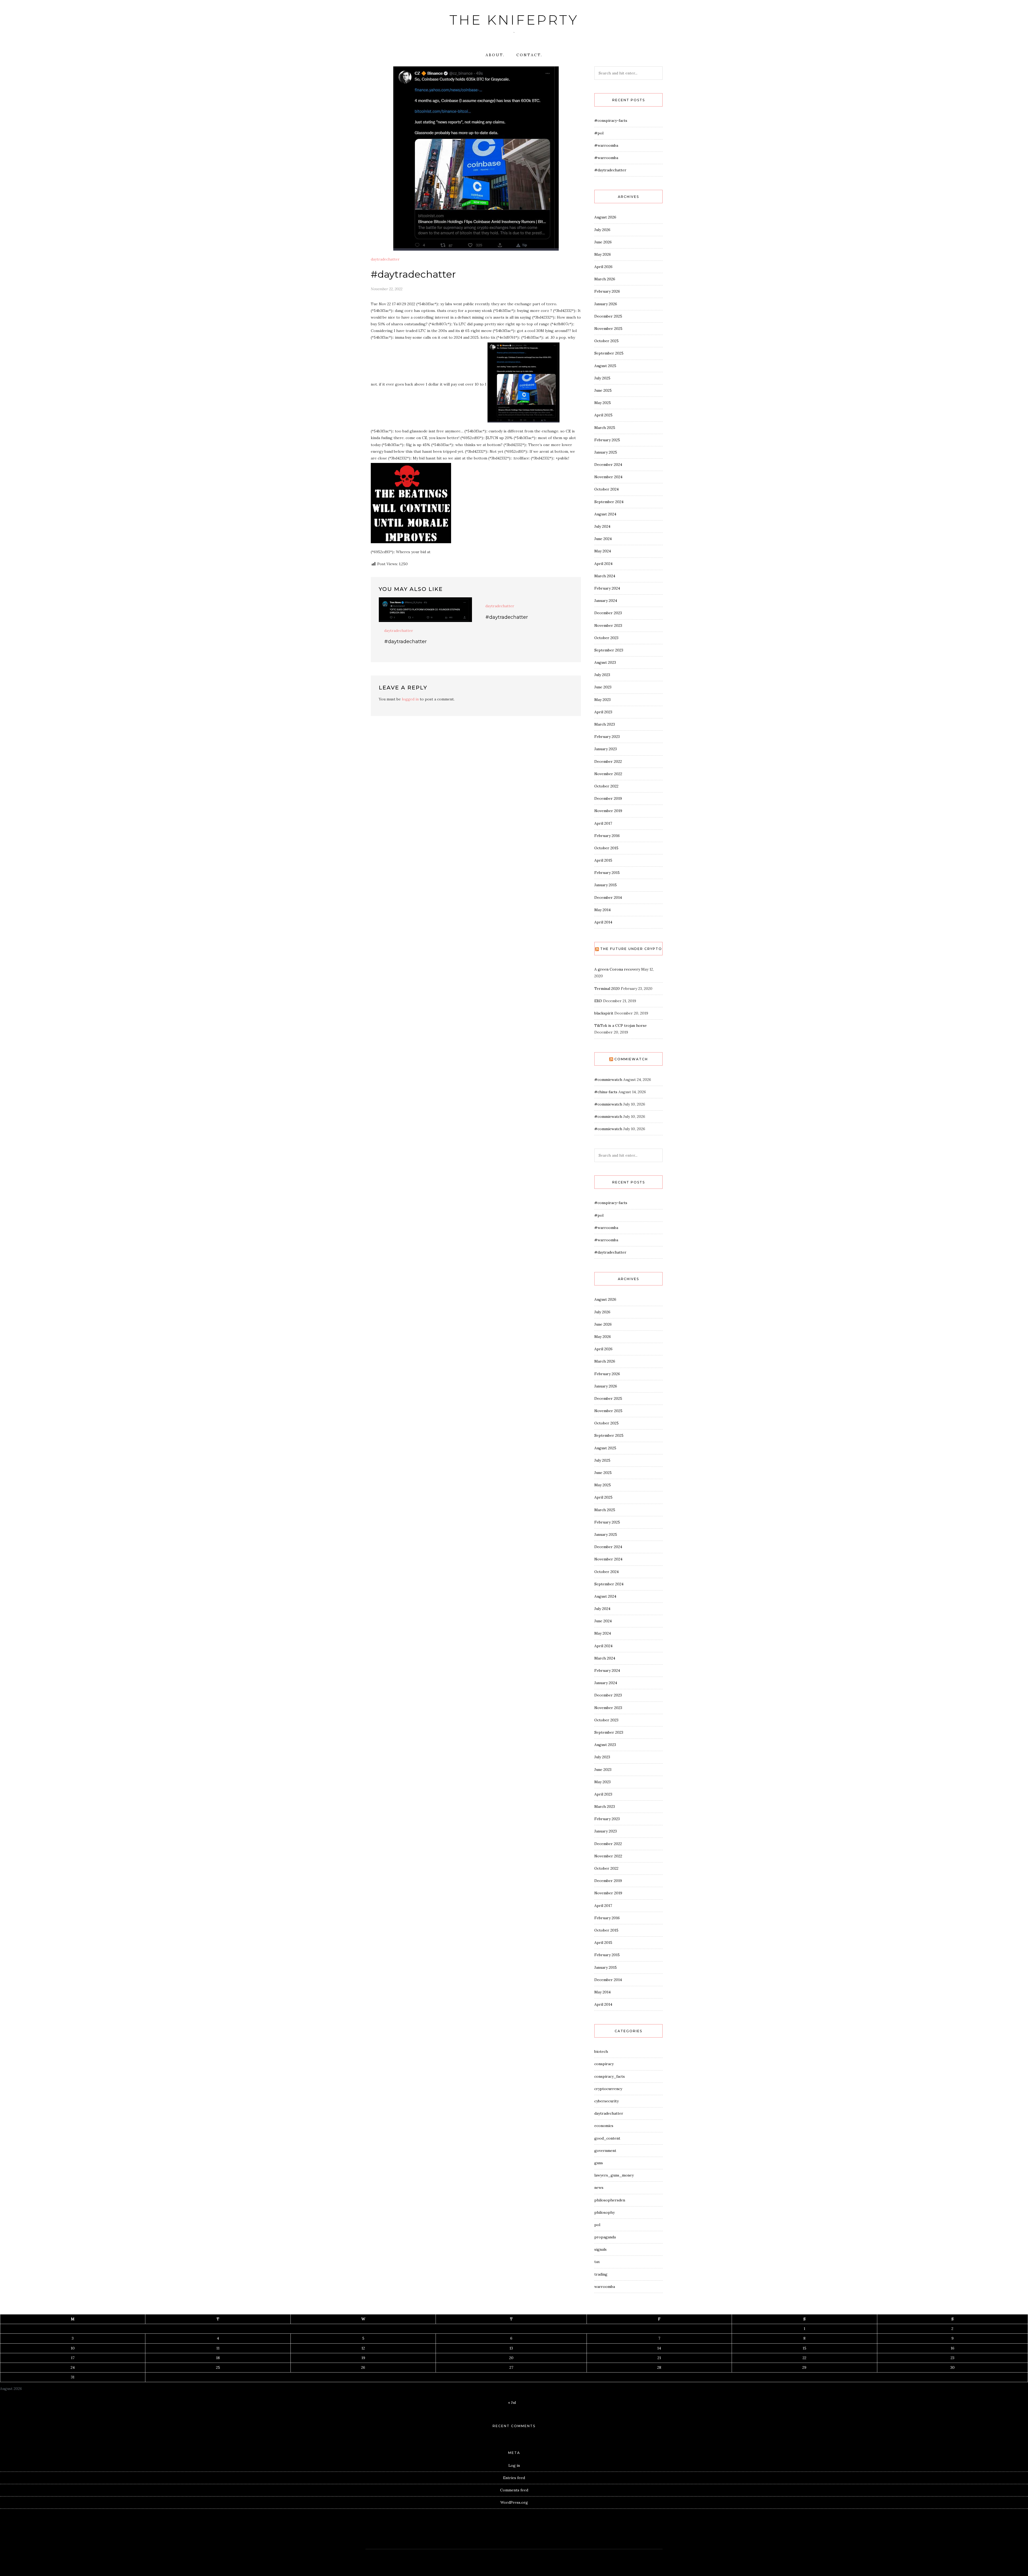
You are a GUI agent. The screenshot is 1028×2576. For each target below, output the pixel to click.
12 (363, 2348)
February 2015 (607, 873)
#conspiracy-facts (611, 120)
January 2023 (606, 749)
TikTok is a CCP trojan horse (621, 1025)
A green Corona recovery (617, 969)
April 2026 (603, 267)
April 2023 (603, 712)
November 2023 (608, 625)
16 (953, 2348)
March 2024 (605, 576)
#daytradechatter (405, 642)
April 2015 (603, 860)
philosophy (604, 2212)
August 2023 (605, 662)
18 (218, 2358)
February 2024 (607, 588)
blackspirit (604, 1013)
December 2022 (608, 761)
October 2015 (606, 848)
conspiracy (604, 2064)
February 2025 (607, 440)
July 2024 (602, 526)
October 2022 (606, 786)
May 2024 (603, 551)
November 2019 (608, 811)
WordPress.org (514, 2502)
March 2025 (605, 428)
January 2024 (606, 601)
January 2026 (606, 304)
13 (511, 2348)
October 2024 (606, 489)
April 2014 (603, 922)
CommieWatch (631, 1059)
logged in (410, 699)
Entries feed (514, 2478)
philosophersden (610, 2200)
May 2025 (603, 403)
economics (604, 2126)
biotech (601, 2051)
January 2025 (606, 452)
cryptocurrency (608, 2089)
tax (597, 2262)
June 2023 (603, 687)
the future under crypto (631, 949)
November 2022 (608, 774)
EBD (598, 1001)
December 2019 (608, 798)
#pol (599, 133)
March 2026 (605, 279)
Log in (514, 2465)
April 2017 (603, 823)
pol (597, 2225)
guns (599, 2163)
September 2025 (609, 353)
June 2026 (603, 242)
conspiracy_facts (610, 2076)
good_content (607, 2138)
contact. (529, 55)
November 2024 (608, 477)
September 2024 (609, 502)
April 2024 (603, 564)
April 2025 (603, 415)
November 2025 (608, 329)
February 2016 (607, 836)
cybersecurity (606, 2101)
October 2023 (606, 638)
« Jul (512, 2402)
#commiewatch (608, 1080)
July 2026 (602, 230)
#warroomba (606, 145)
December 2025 (608, 316)
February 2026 (607, 291)
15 (804, 2348)
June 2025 (603, 390)
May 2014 (602, 910)
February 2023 (607, 737)
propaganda (605, 2237)
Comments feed (514, 2490)
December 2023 (608, 613)
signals (600, 2249)
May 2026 (603, 254)
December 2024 (608, 465)
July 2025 (602, 378)
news (599, 2187)
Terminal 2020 (607, 989)
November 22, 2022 (387, 289)
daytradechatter (385, 259)
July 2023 (602, 675)
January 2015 (606, 885)
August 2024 (605, 514)
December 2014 (608, 897)
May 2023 (602, 700)
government (605, 2151)
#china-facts (606, 1092)
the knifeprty (514, 20)
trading (601, 2274)
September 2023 (609, 650)
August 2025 (605, 366)
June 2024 (603, 539)
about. (495, 55)
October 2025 (606, 341)
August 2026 (605, 217)
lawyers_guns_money (614, 2175)
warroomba (605, 2287)
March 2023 (605, 724)
